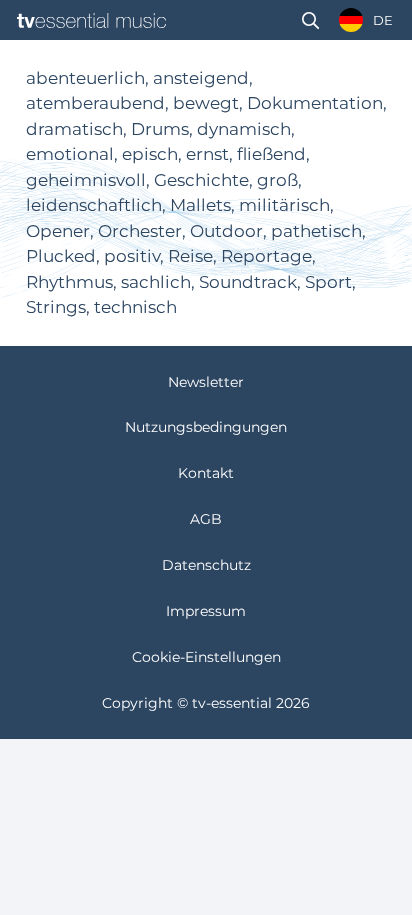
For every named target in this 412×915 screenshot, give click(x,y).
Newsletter (206, 382)
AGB (206, 519)
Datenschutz (206, 565)
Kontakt (206, 473)
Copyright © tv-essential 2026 (206, 703)
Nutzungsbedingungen (206, 427)
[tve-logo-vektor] (91, 20)
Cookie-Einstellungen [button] (206, 657)
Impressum (206, 611)
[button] (310, 20)
